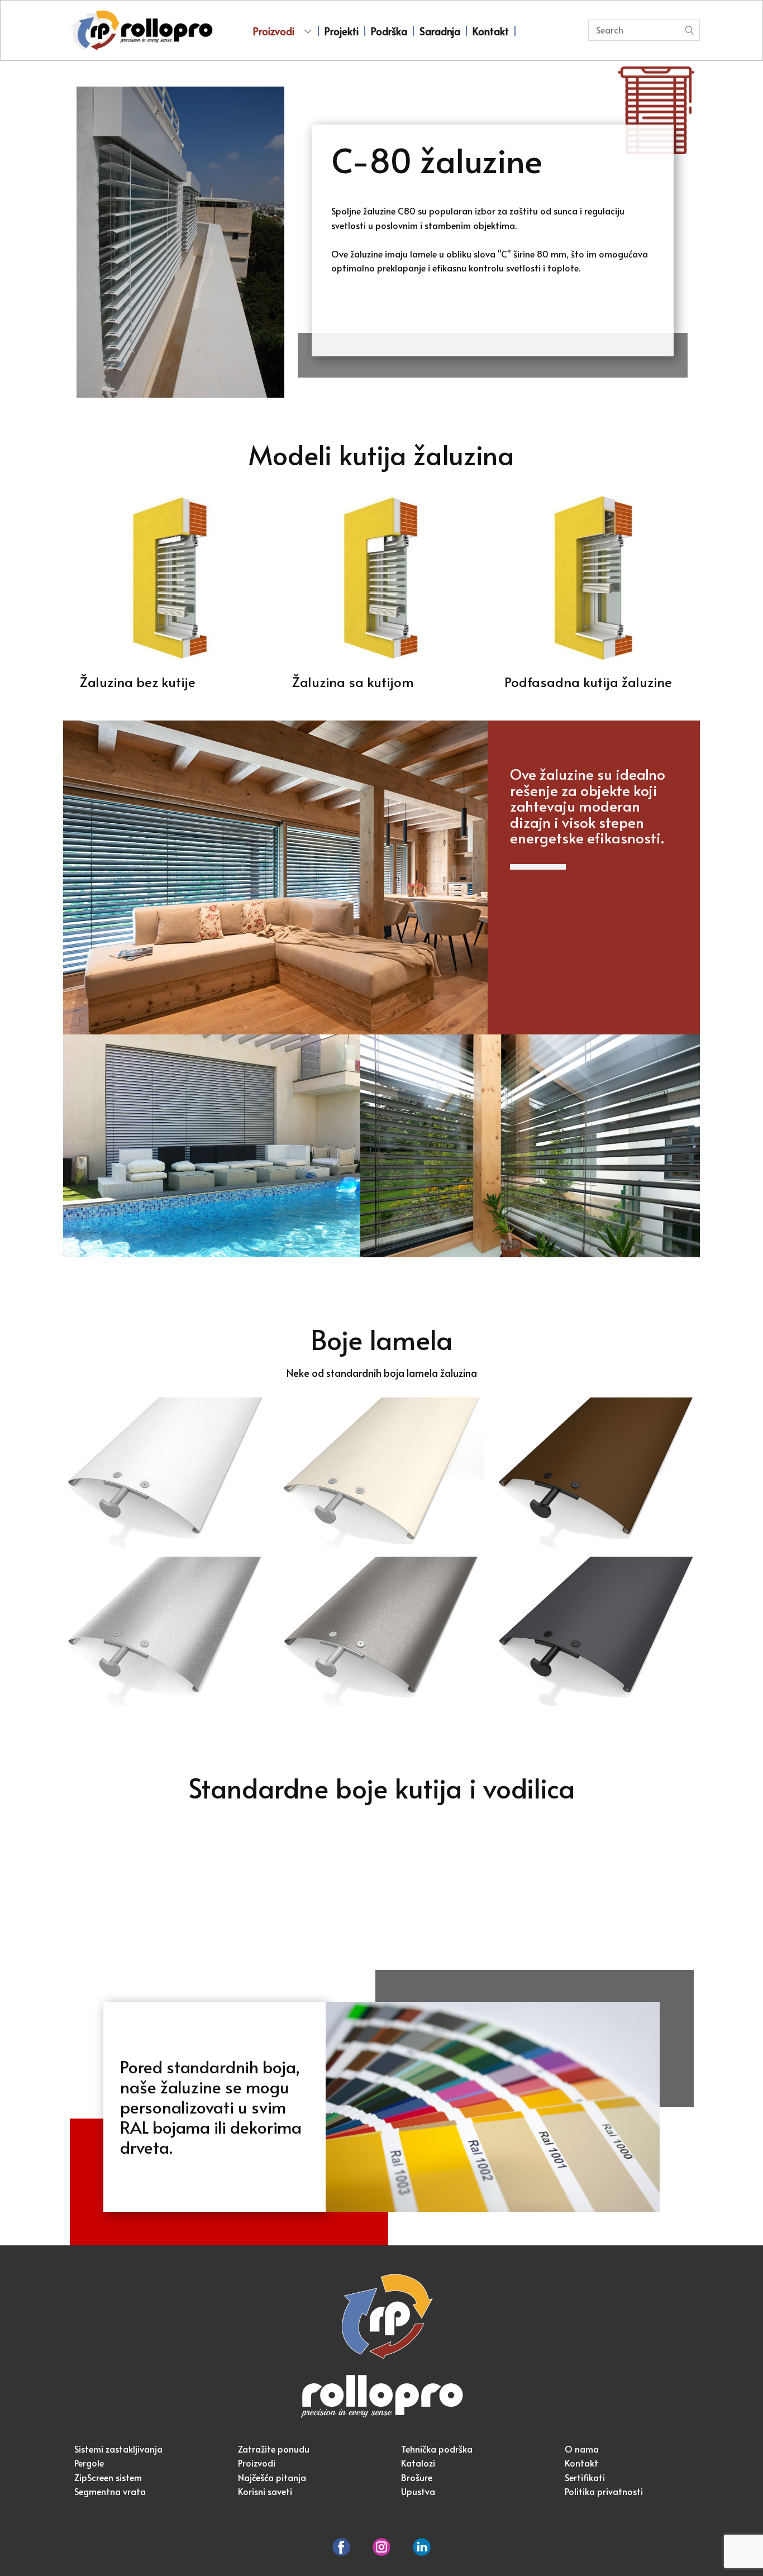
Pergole (89, 2463)
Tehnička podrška (437, 2449)
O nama (582, 2449)
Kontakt (491, 31)
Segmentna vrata (110, 2491)
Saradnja (440, 31)
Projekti (342, 31)
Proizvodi (274, 31)
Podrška (389, 31)
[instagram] (381, 2547)
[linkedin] (422, 2547)
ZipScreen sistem (108, 2477)
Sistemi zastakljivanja (118, 2449)
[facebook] (341, 2547)
